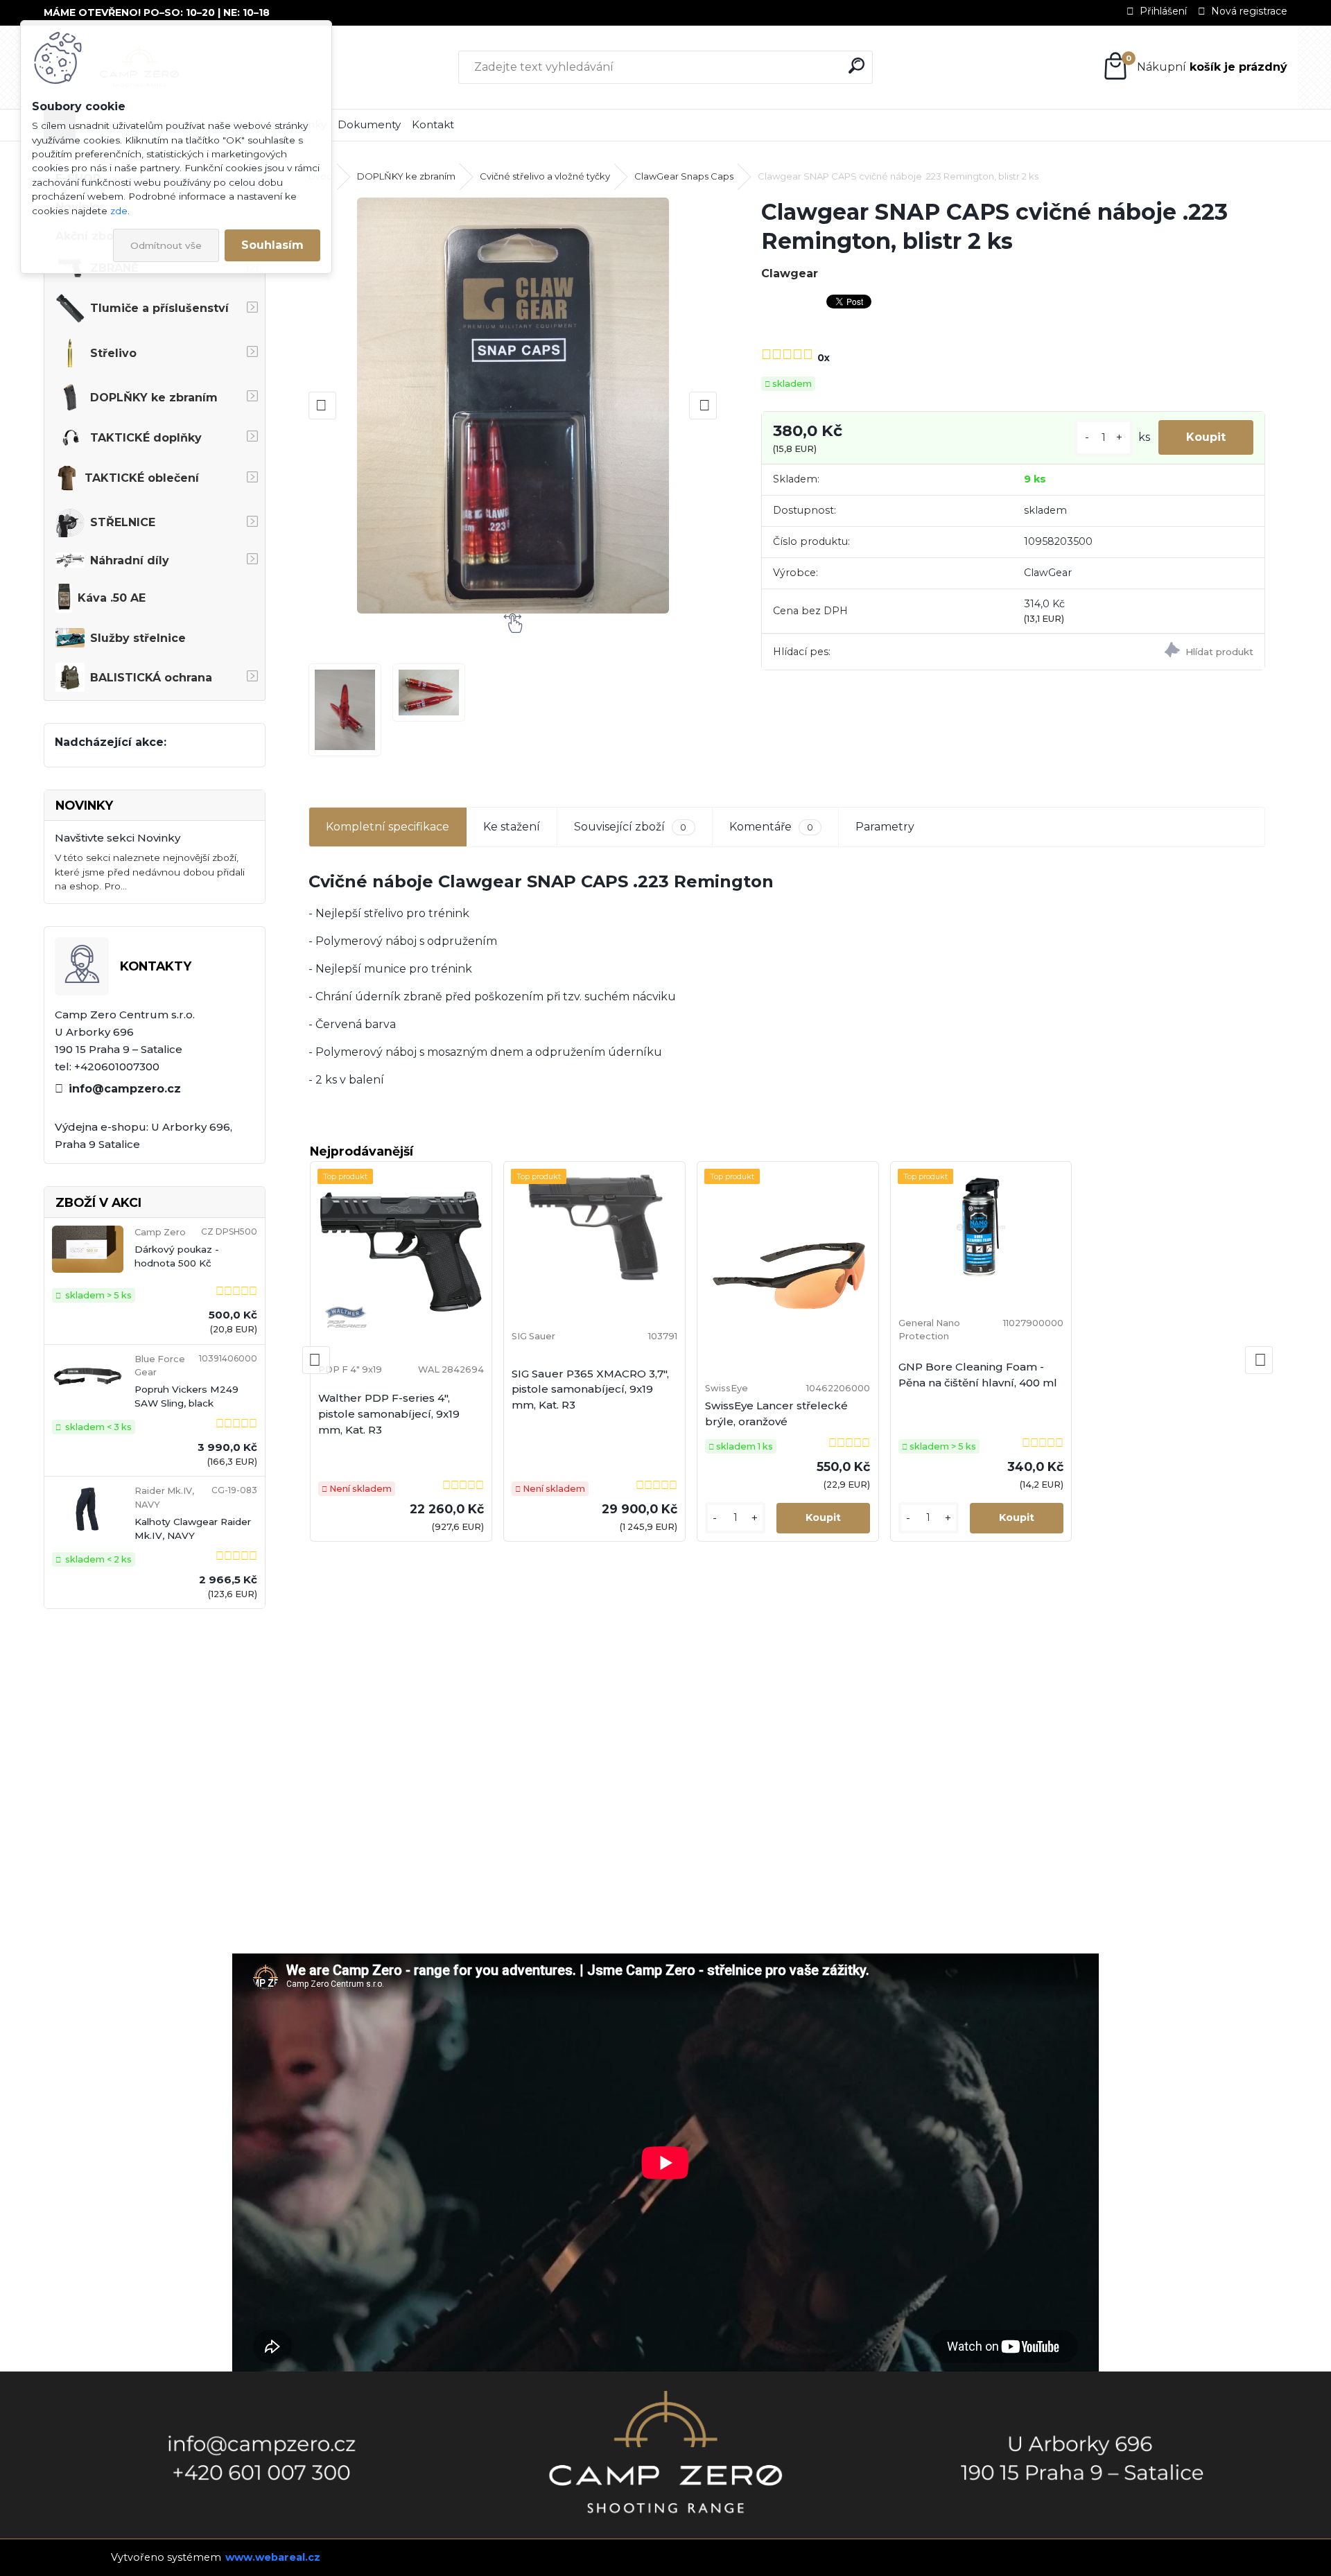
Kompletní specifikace (388, 827)
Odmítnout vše (166, 245)
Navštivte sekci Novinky (118, 838)
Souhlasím (272, 245)
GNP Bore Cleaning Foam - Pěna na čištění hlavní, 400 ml (978, 1375)
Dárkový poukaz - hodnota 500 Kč (177, 1256)
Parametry (885, 827)
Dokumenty (369, 124)
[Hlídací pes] (1138, 652)
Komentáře (771, 827)
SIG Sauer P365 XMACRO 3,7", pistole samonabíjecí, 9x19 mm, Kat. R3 (590, 1390)
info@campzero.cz (125, 1089)
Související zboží (630, 827)
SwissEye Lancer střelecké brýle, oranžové (776, 1413)
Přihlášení (1163, 11)
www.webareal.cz (273, 2557)
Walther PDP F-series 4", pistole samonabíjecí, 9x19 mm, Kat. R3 (389, 1414)
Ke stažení (512, 827)
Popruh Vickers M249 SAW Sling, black (186, 1396)
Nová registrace (1249, 11)
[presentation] (322, 406)
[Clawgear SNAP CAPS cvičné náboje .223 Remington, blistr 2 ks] (513, 406)
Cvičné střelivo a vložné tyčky (545, 176)
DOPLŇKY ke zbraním (406, 176)
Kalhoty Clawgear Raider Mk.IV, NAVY (193, 1529)
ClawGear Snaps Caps (684, 176)
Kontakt (433, 124)
